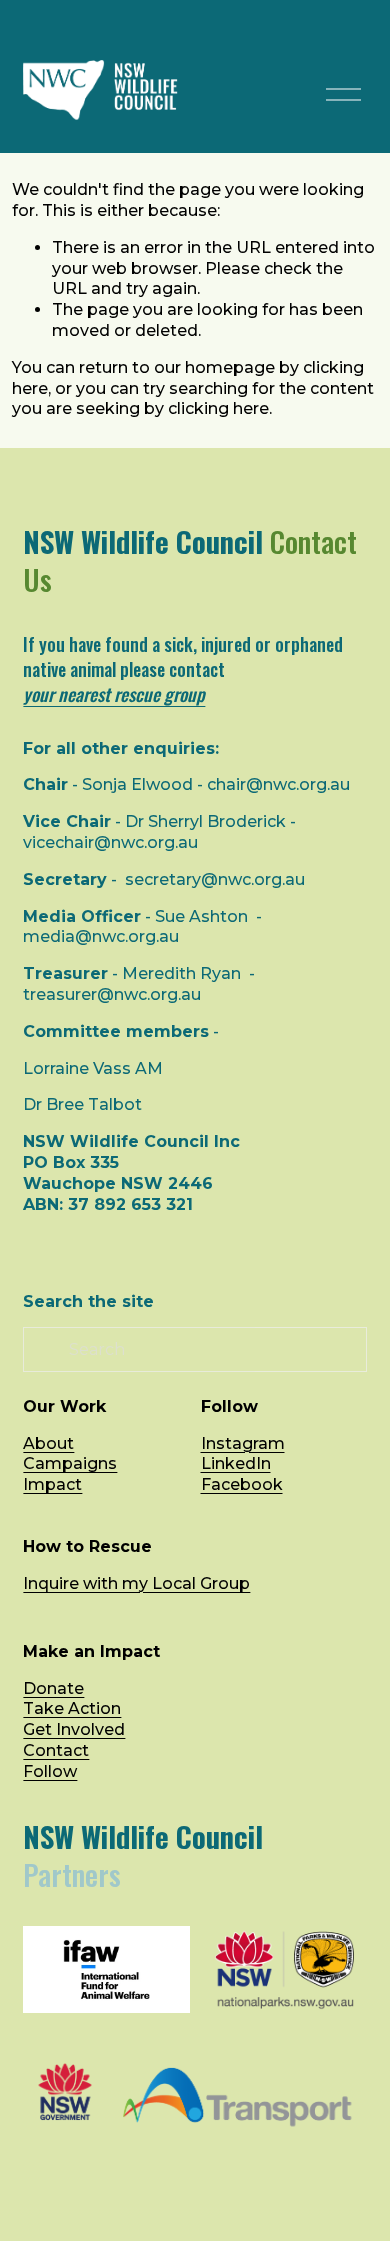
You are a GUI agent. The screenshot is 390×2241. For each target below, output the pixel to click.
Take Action (72, 1708)
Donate (53, 1688)
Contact (56, 1750)
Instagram (243, 1443)
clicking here (218, 408)
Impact (52, 1484)
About (48, 1443)
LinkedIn (236, 1463)
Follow (50, 1771)
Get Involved (74, 1729)
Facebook (242, 1484)
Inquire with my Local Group (136, 1583)
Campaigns (70, 1463)
